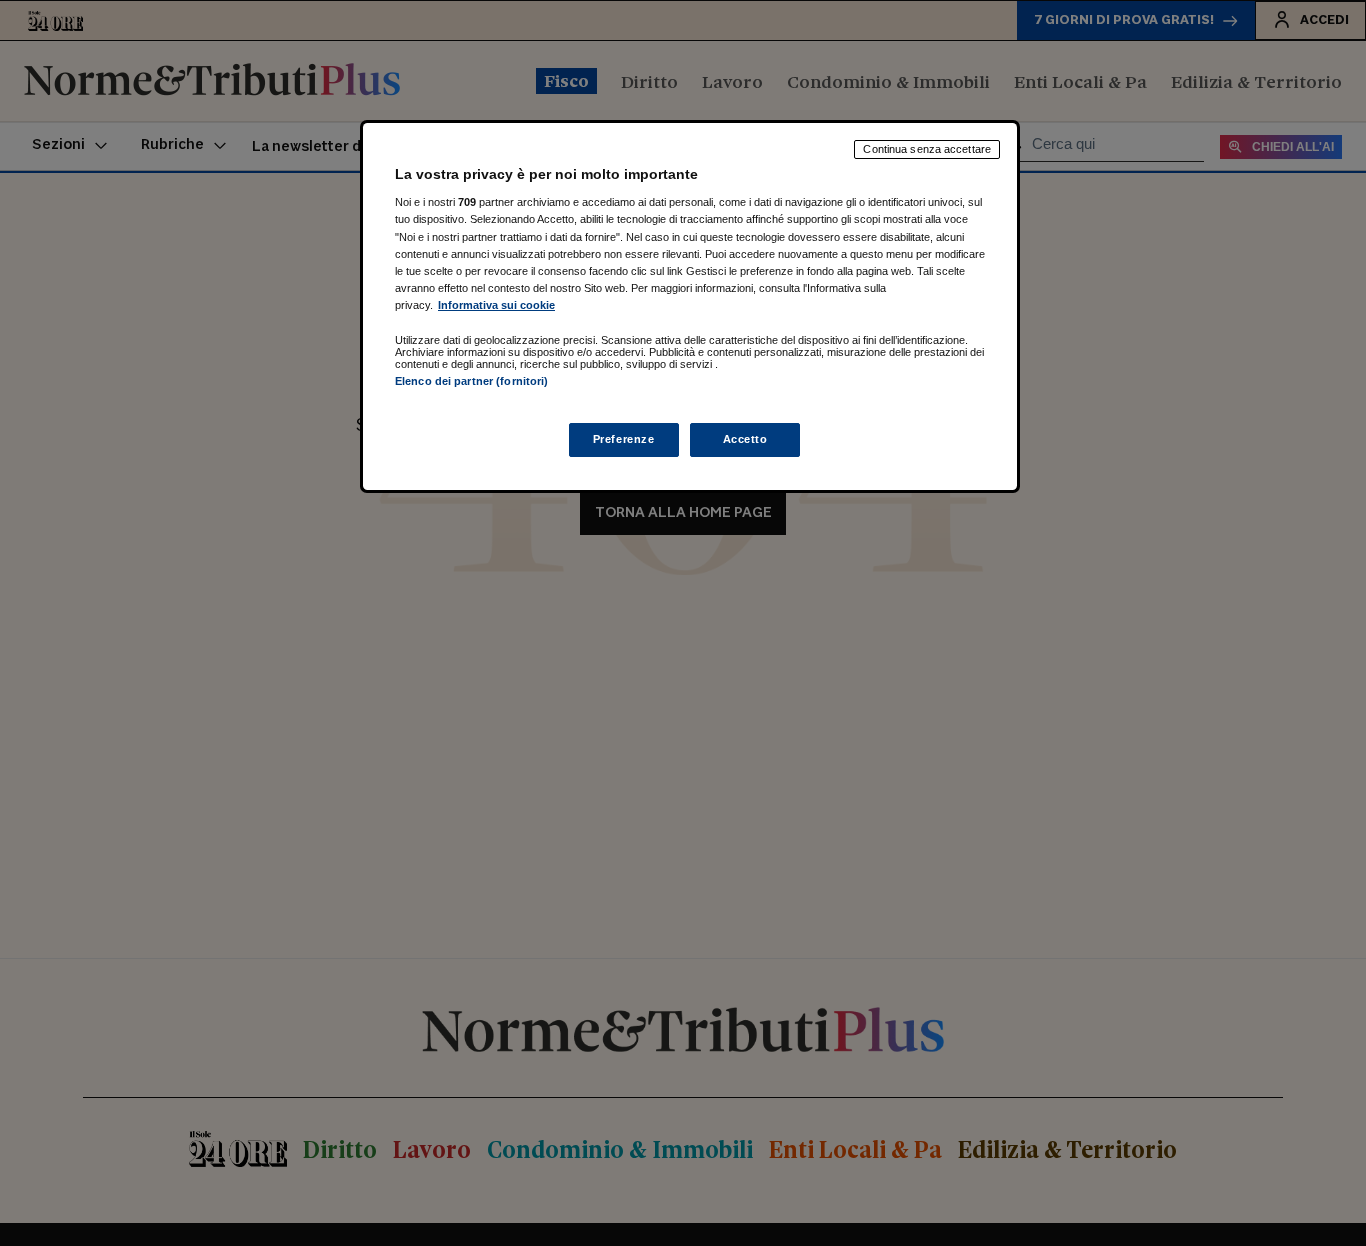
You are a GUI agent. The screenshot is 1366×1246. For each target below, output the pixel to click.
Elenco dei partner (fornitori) (471, 381)
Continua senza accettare (927, 149)
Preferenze (624, 439)
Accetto (745, 439)
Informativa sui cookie (496, 305)
